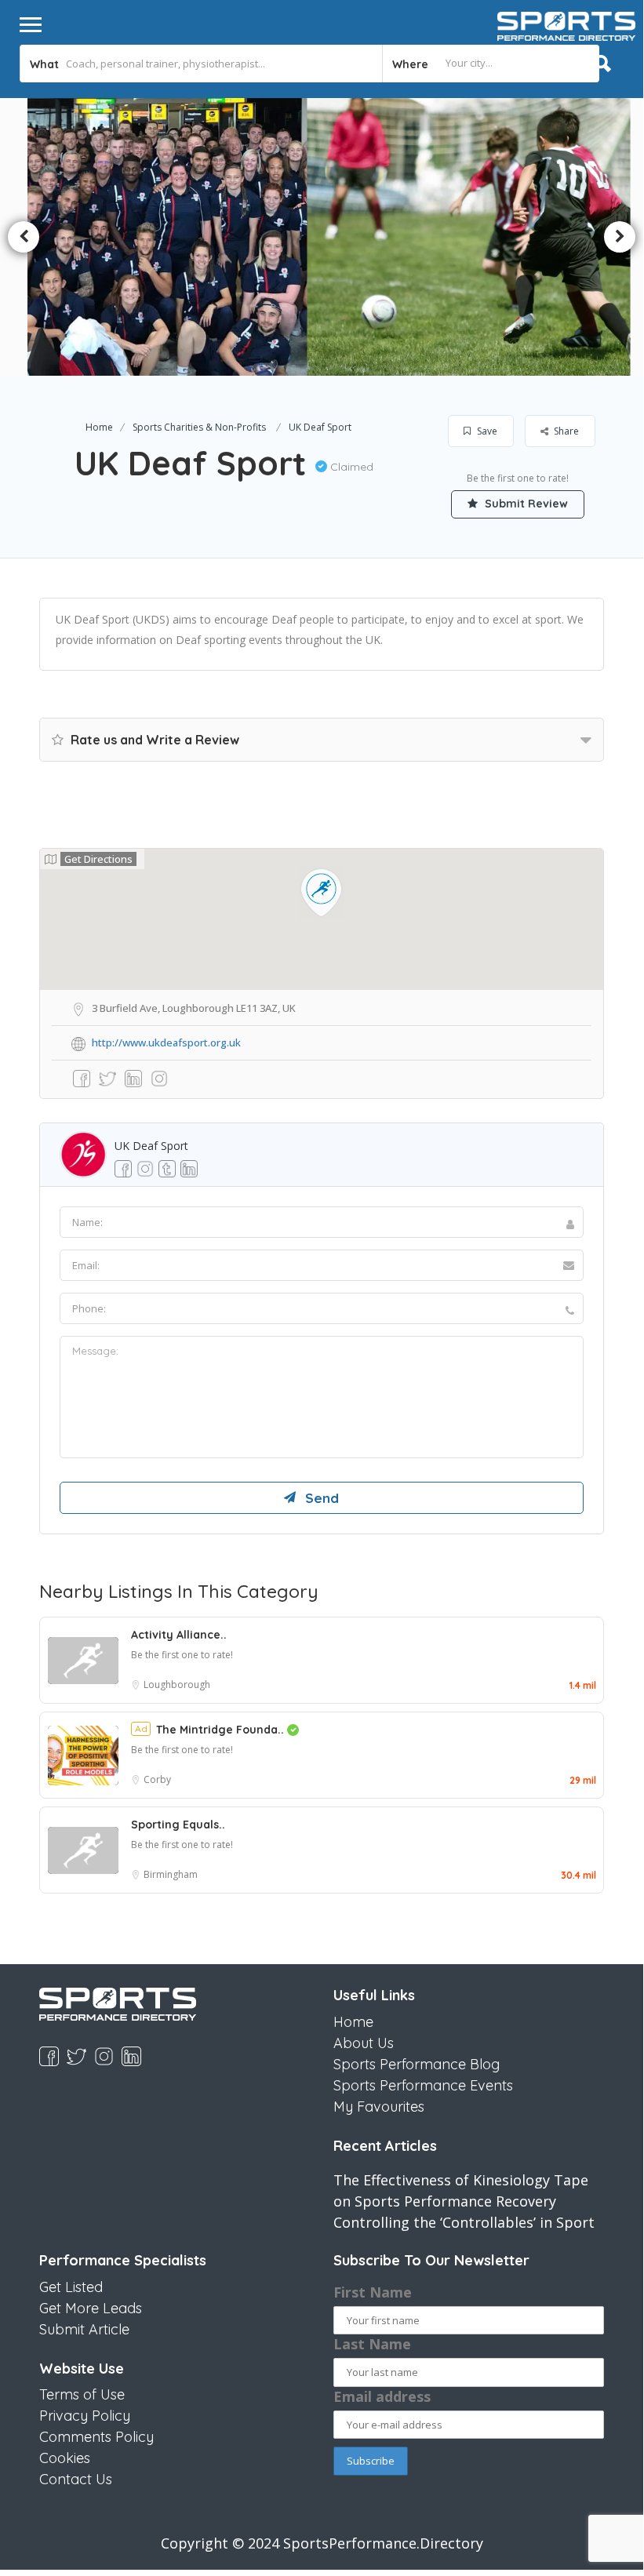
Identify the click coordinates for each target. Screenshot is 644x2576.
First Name (373, 2292)
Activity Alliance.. (179, 1635)
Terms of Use (82, 2394)
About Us (364, 2043)
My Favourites (379, 2107)
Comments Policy (96, 2437)
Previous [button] (24, 237)
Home (99, 427)
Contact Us (76, 2479)
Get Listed (71, 2287)
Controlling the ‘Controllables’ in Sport (464, 2222)
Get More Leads (91, 2308)
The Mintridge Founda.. (222, 1730)
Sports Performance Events (423, 2085)
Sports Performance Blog (417, 2064)
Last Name (372, 2344)
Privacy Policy (85, 2416)
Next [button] (620, 237)
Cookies (65, 2458)
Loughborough (177, 1685)
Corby (157, 1779)
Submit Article (84, 2329)
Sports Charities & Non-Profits (199, 427)
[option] (175, 237)
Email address (382, 2396)
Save (486, 431)
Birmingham (171, 1874)
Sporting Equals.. (178, 1825)
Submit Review (525, 504)
